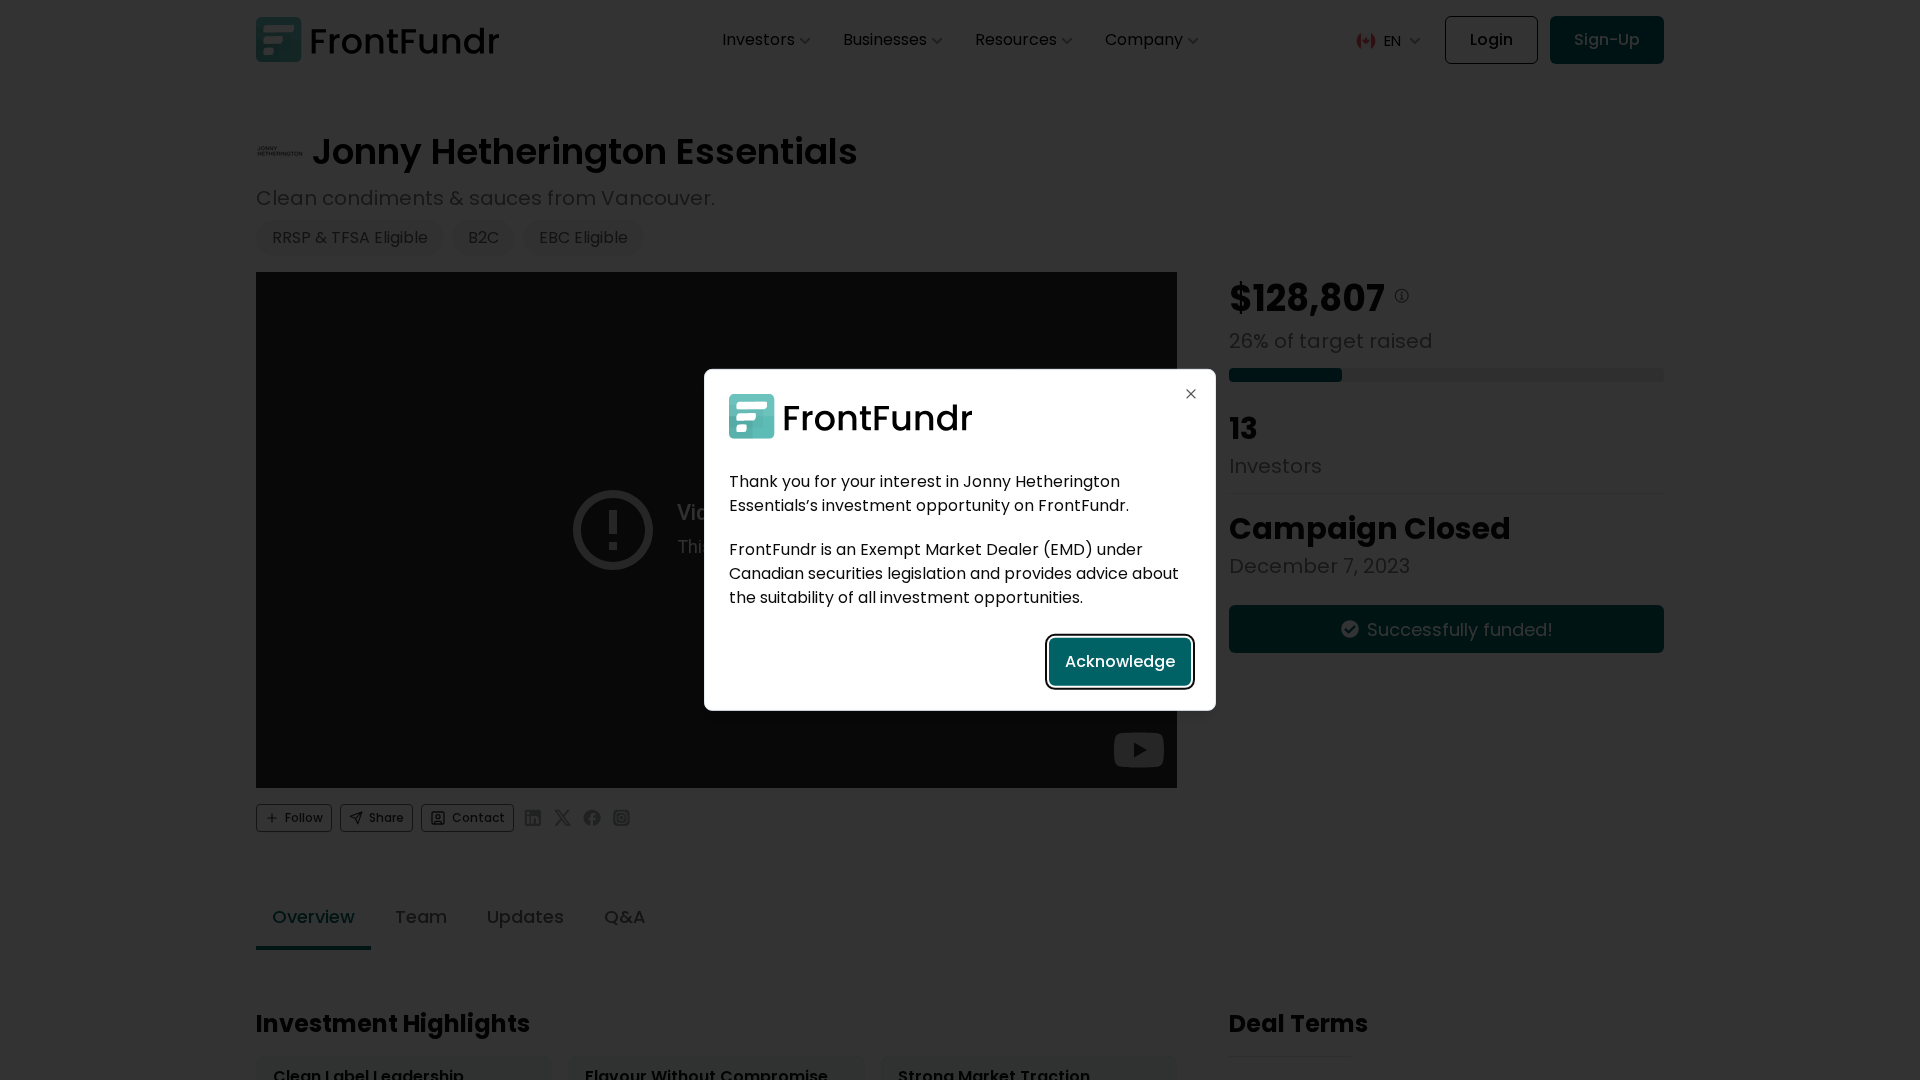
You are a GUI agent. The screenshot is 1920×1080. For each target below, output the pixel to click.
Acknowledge (1120, 661)
